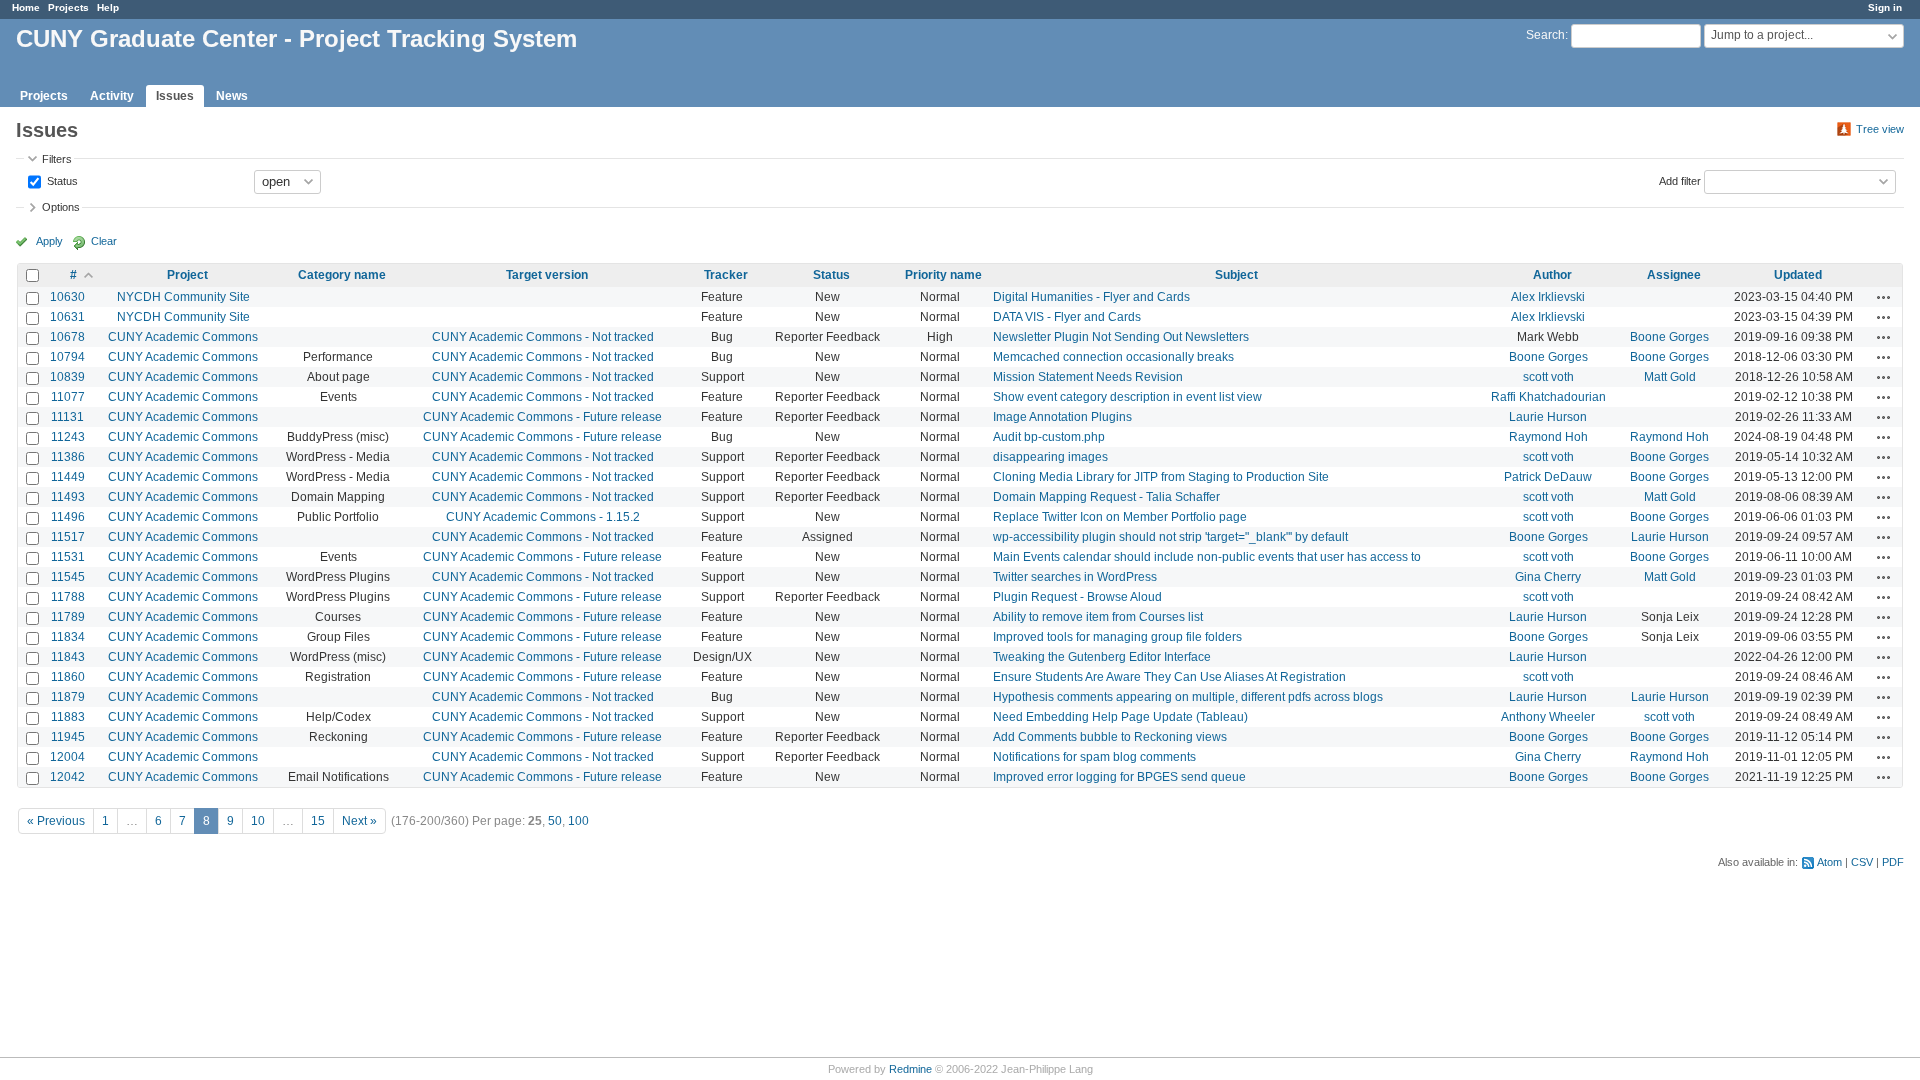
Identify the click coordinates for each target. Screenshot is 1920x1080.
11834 (68, 637)
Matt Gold (1670, 377)
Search (1545, 35)
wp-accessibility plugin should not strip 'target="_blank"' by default (1170, 537)
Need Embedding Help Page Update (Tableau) (1120, 717)
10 (258, 821)
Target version (547, 275)
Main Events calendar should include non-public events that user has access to (1207, 557)
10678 (67, 337)
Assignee (1674, 275)
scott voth (1548, 377)
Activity (112, 96)
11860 (68, 677)
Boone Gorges (1669, 337)
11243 (68, 437)
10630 (67, 297)
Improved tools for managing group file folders (1117, 637)
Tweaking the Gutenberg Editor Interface (1102, 657)
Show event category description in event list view (1127, 397)
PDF (1893, 862)
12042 (67, 777)
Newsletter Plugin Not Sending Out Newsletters (1121, 337)
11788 (68, 597)
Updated (1798, 275)
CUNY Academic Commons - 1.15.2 (543, 517)
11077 (68, 397)
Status (61, 180)
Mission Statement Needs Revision (1088, 377)
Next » (359, 821)
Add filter (1680, 180)
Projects (68, 7)
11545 (68, 577)
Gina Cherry (1548, 577)
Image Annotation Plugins (1062, 417)
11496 (68, 517)
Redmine (910, 1069)
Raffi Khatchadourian (1548, 397)
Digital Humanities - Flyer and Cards (1091, 297)
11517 (68, 537)
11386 (68, 457)
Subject (1236, 275)
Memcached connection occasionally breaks (1113, 357)
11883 (68, 717)
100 (578, 821)
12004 (67, 757)
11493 (68, 497)
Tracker (726, 275)
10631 (67, 317)
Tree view (1880, 129)
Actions (1884, 297)
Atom (1829, 862)
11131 (67, 417)
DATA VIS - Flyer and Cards (1067, 317)
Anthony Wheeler (1548, 717)
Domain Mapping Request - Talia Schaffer (1106, 497)
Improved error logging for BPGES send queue (1119, 777)
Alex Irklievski (1548, 297)
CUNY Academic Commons (183, 337)
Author (1552, 275)
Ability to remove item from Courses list (1098, 617)
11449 (68, 477)
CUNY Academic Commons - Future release (542, 417)
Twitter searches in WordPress (1075, 577)
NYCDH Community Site (183, 297)
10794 (67, 357)
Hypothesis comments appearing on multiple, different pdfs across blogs (1188, 697)
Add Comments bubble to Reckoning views (1110, 737)
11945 (68, 737)
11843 (68, 657)
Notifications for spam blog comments (1094, 757)
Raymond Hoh (1548, 437)
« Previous (56, 821)
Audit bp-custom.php (1049, 437)
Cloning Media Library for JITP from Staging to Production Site (1161, 477)
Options (61, 207)
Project (187, 275)
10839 (67, 377)
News (232, 96)
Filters (57, 159)
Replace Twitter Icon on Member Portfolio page (1120, 517)
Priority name (943, 275)
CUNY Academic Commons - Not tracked (543, 337)
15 (318, 821)
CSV (1862, 862)
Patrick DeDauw (1548, 477)
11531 (68, 557)
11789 (68, 617)
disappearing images (1050, 457)
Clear (104, 241)
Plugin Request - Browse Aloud (1077, 597)
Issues (175, 96)
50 (555, 821)
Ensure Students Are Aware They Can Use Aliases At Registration (1169, 677)
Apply (49, 241)
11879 (68, 697)
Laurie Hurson (1548, 417)
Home (26, 7)
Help (108, 7)
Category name (342, 275)
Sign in (1885, 7)
